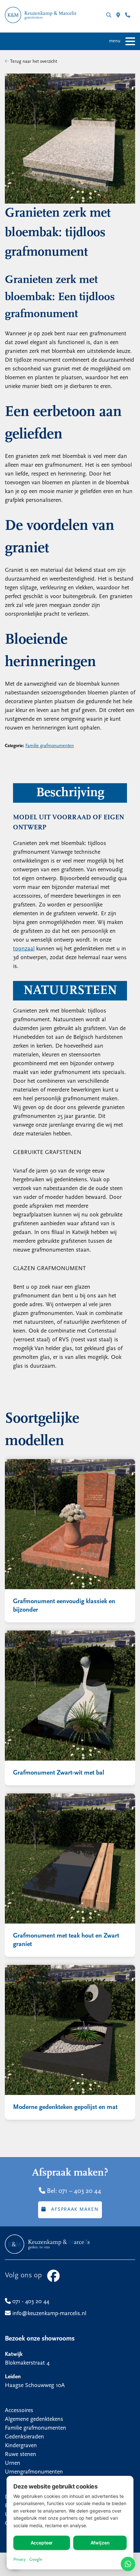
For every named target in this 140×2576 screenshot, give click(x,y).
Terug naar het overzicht (33, 62)
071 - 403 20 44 (130, 16)
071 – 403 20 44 (80, 2191)
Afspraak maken (75, 2210)
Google (36, 2560)
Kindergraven (21, 2446)
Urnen (13, 2463)
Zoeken (111, 16)
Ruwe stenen (21, 2455)
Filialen (121, 16)
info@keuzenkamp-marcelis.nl (49, 2314)
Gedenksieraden (24, 2437)
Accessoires (19, 2411)
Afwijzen (100, 2543)
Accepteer (42, 2543)
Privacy (19, 2560)
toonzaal (24, 949)
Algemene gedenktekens (34, 2420)
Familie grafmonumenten (50, 746)
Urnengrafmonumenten (34, 2472)
